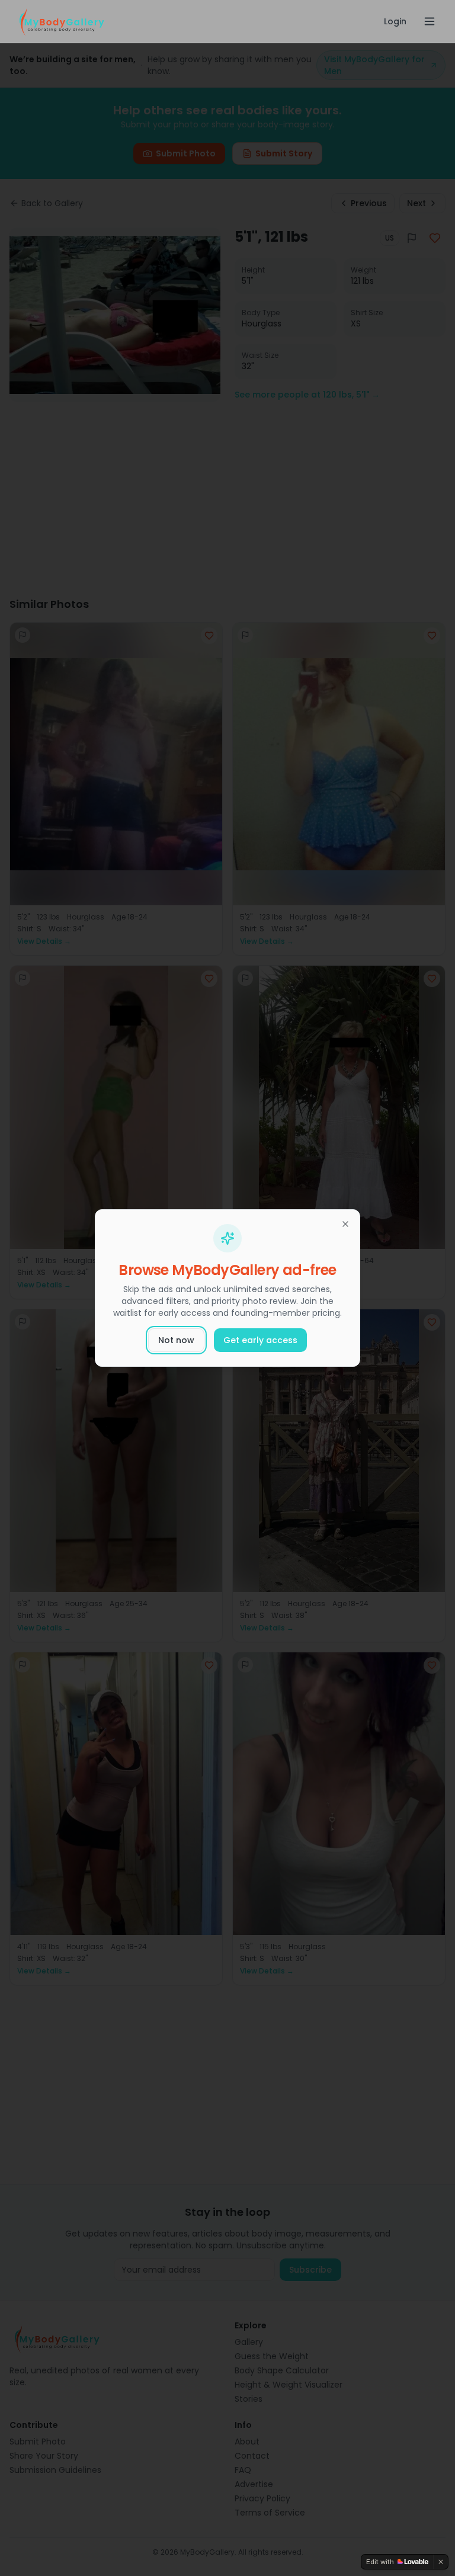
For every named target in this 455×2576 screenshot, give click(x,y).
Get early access (260, 1340)
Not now (176, 1340)
